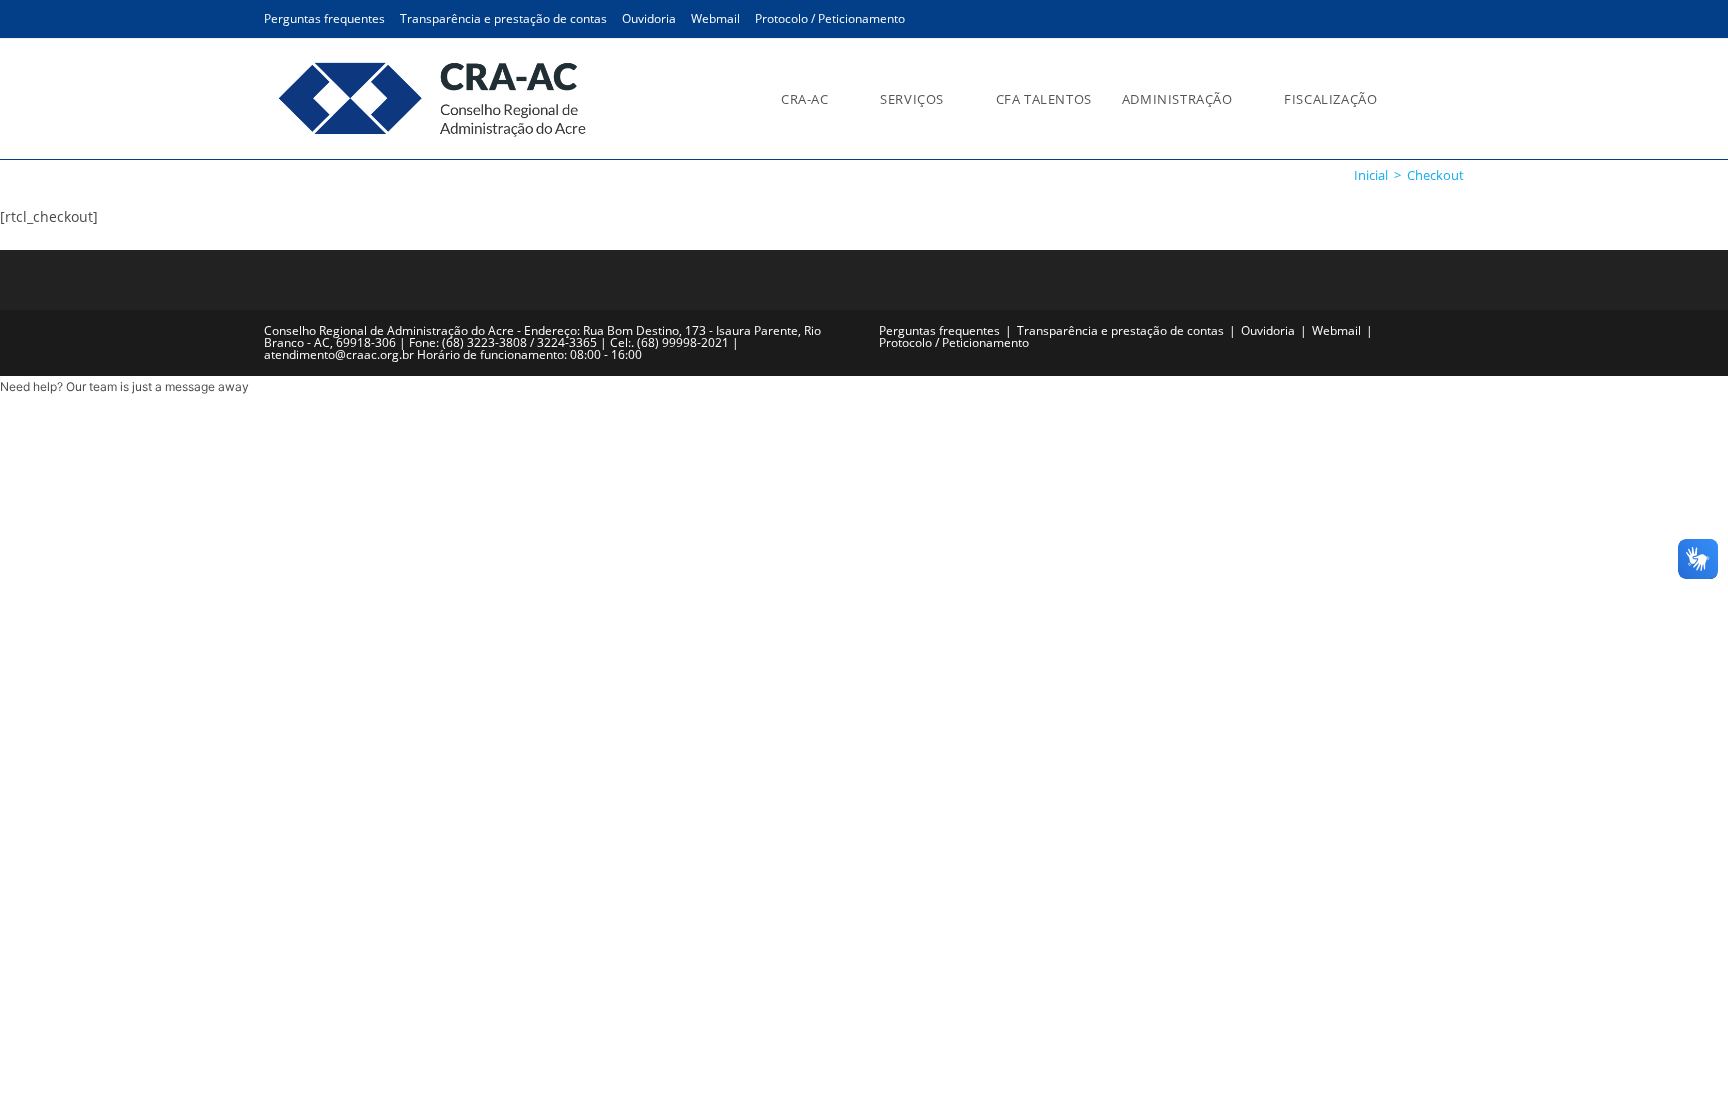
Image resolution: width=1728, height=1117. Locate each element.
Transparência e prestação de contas (503, 18)
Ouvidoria (649, 18)
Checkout (1435, 175)
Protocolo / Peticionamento (830, 18)
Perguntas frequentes (324, 18)
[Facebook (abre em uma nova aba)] (1397, 20)
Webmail (715, 18)
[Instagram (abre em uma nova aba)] (1426, 20)
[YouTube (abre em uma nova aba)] (1452, 20)
